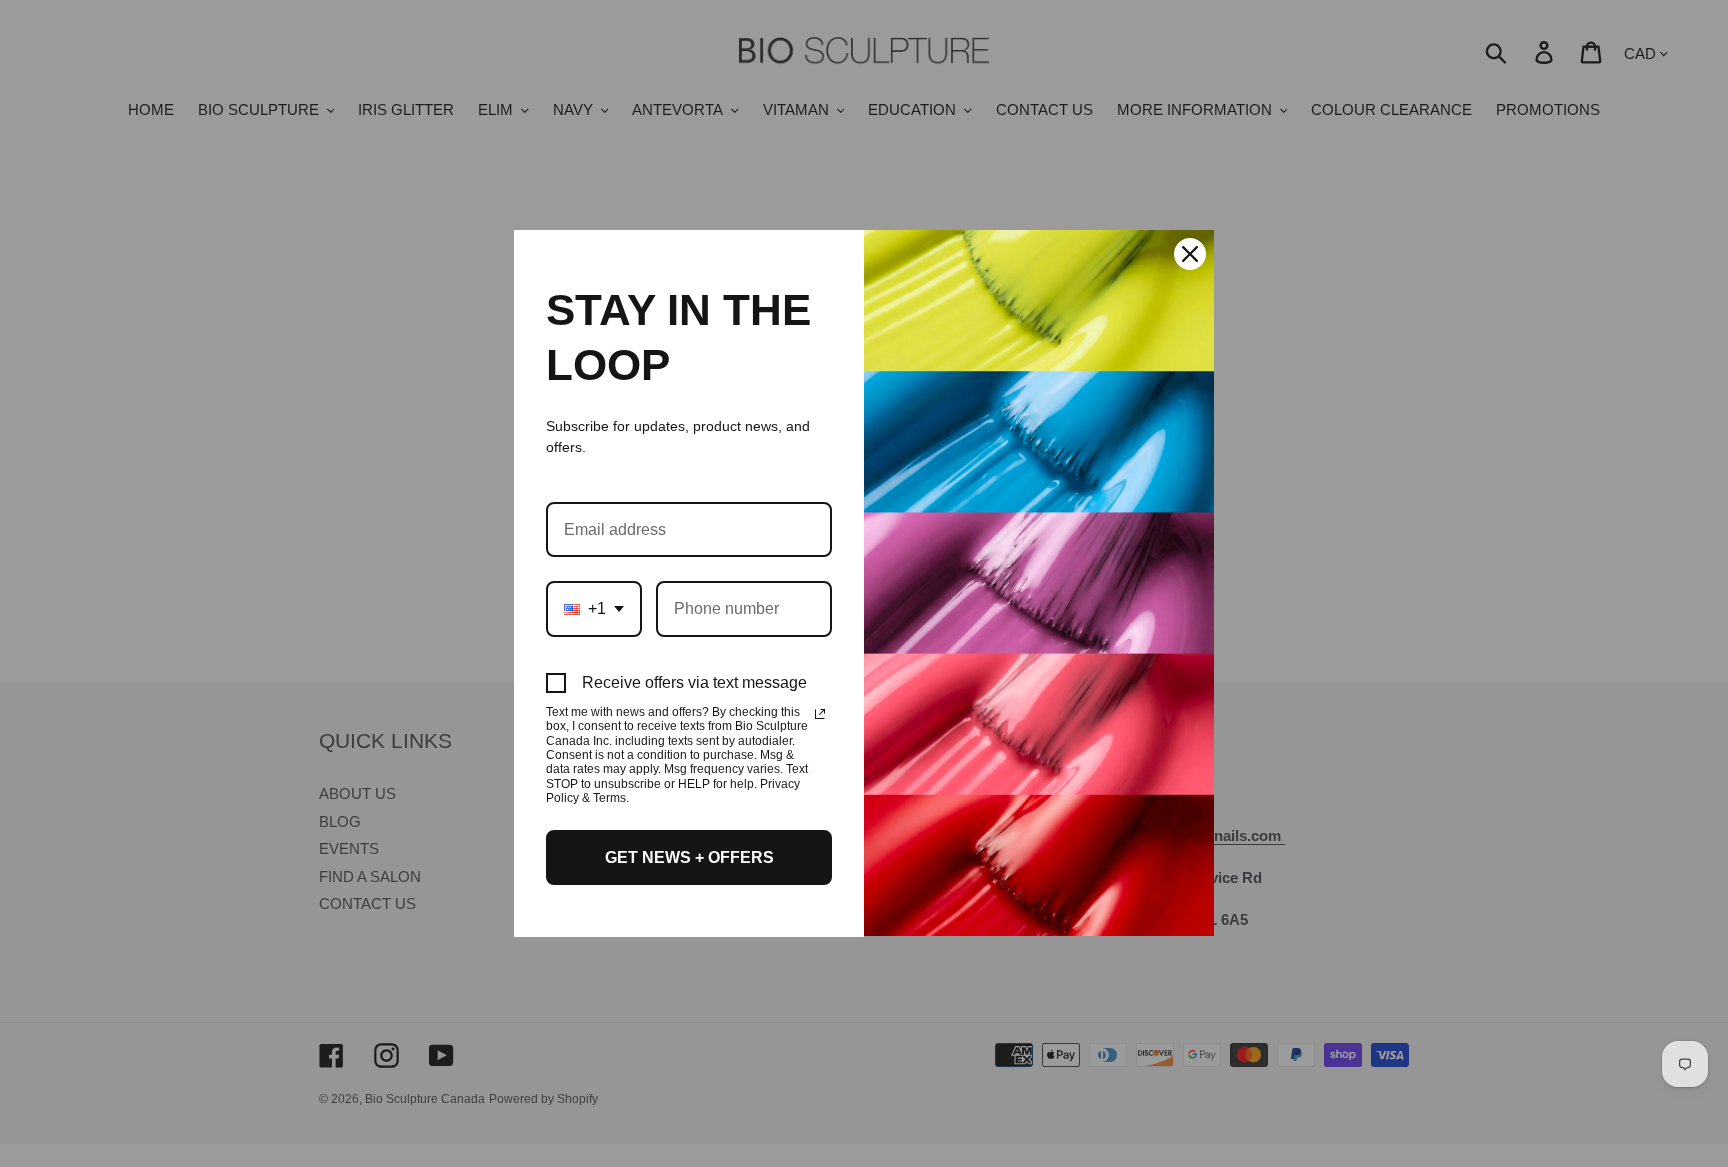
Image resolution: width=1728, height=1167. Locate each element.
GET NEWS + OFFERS (689, 857)
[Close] (1190, 254)
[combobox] (594, 608)
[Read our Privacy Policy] (820, 714)
